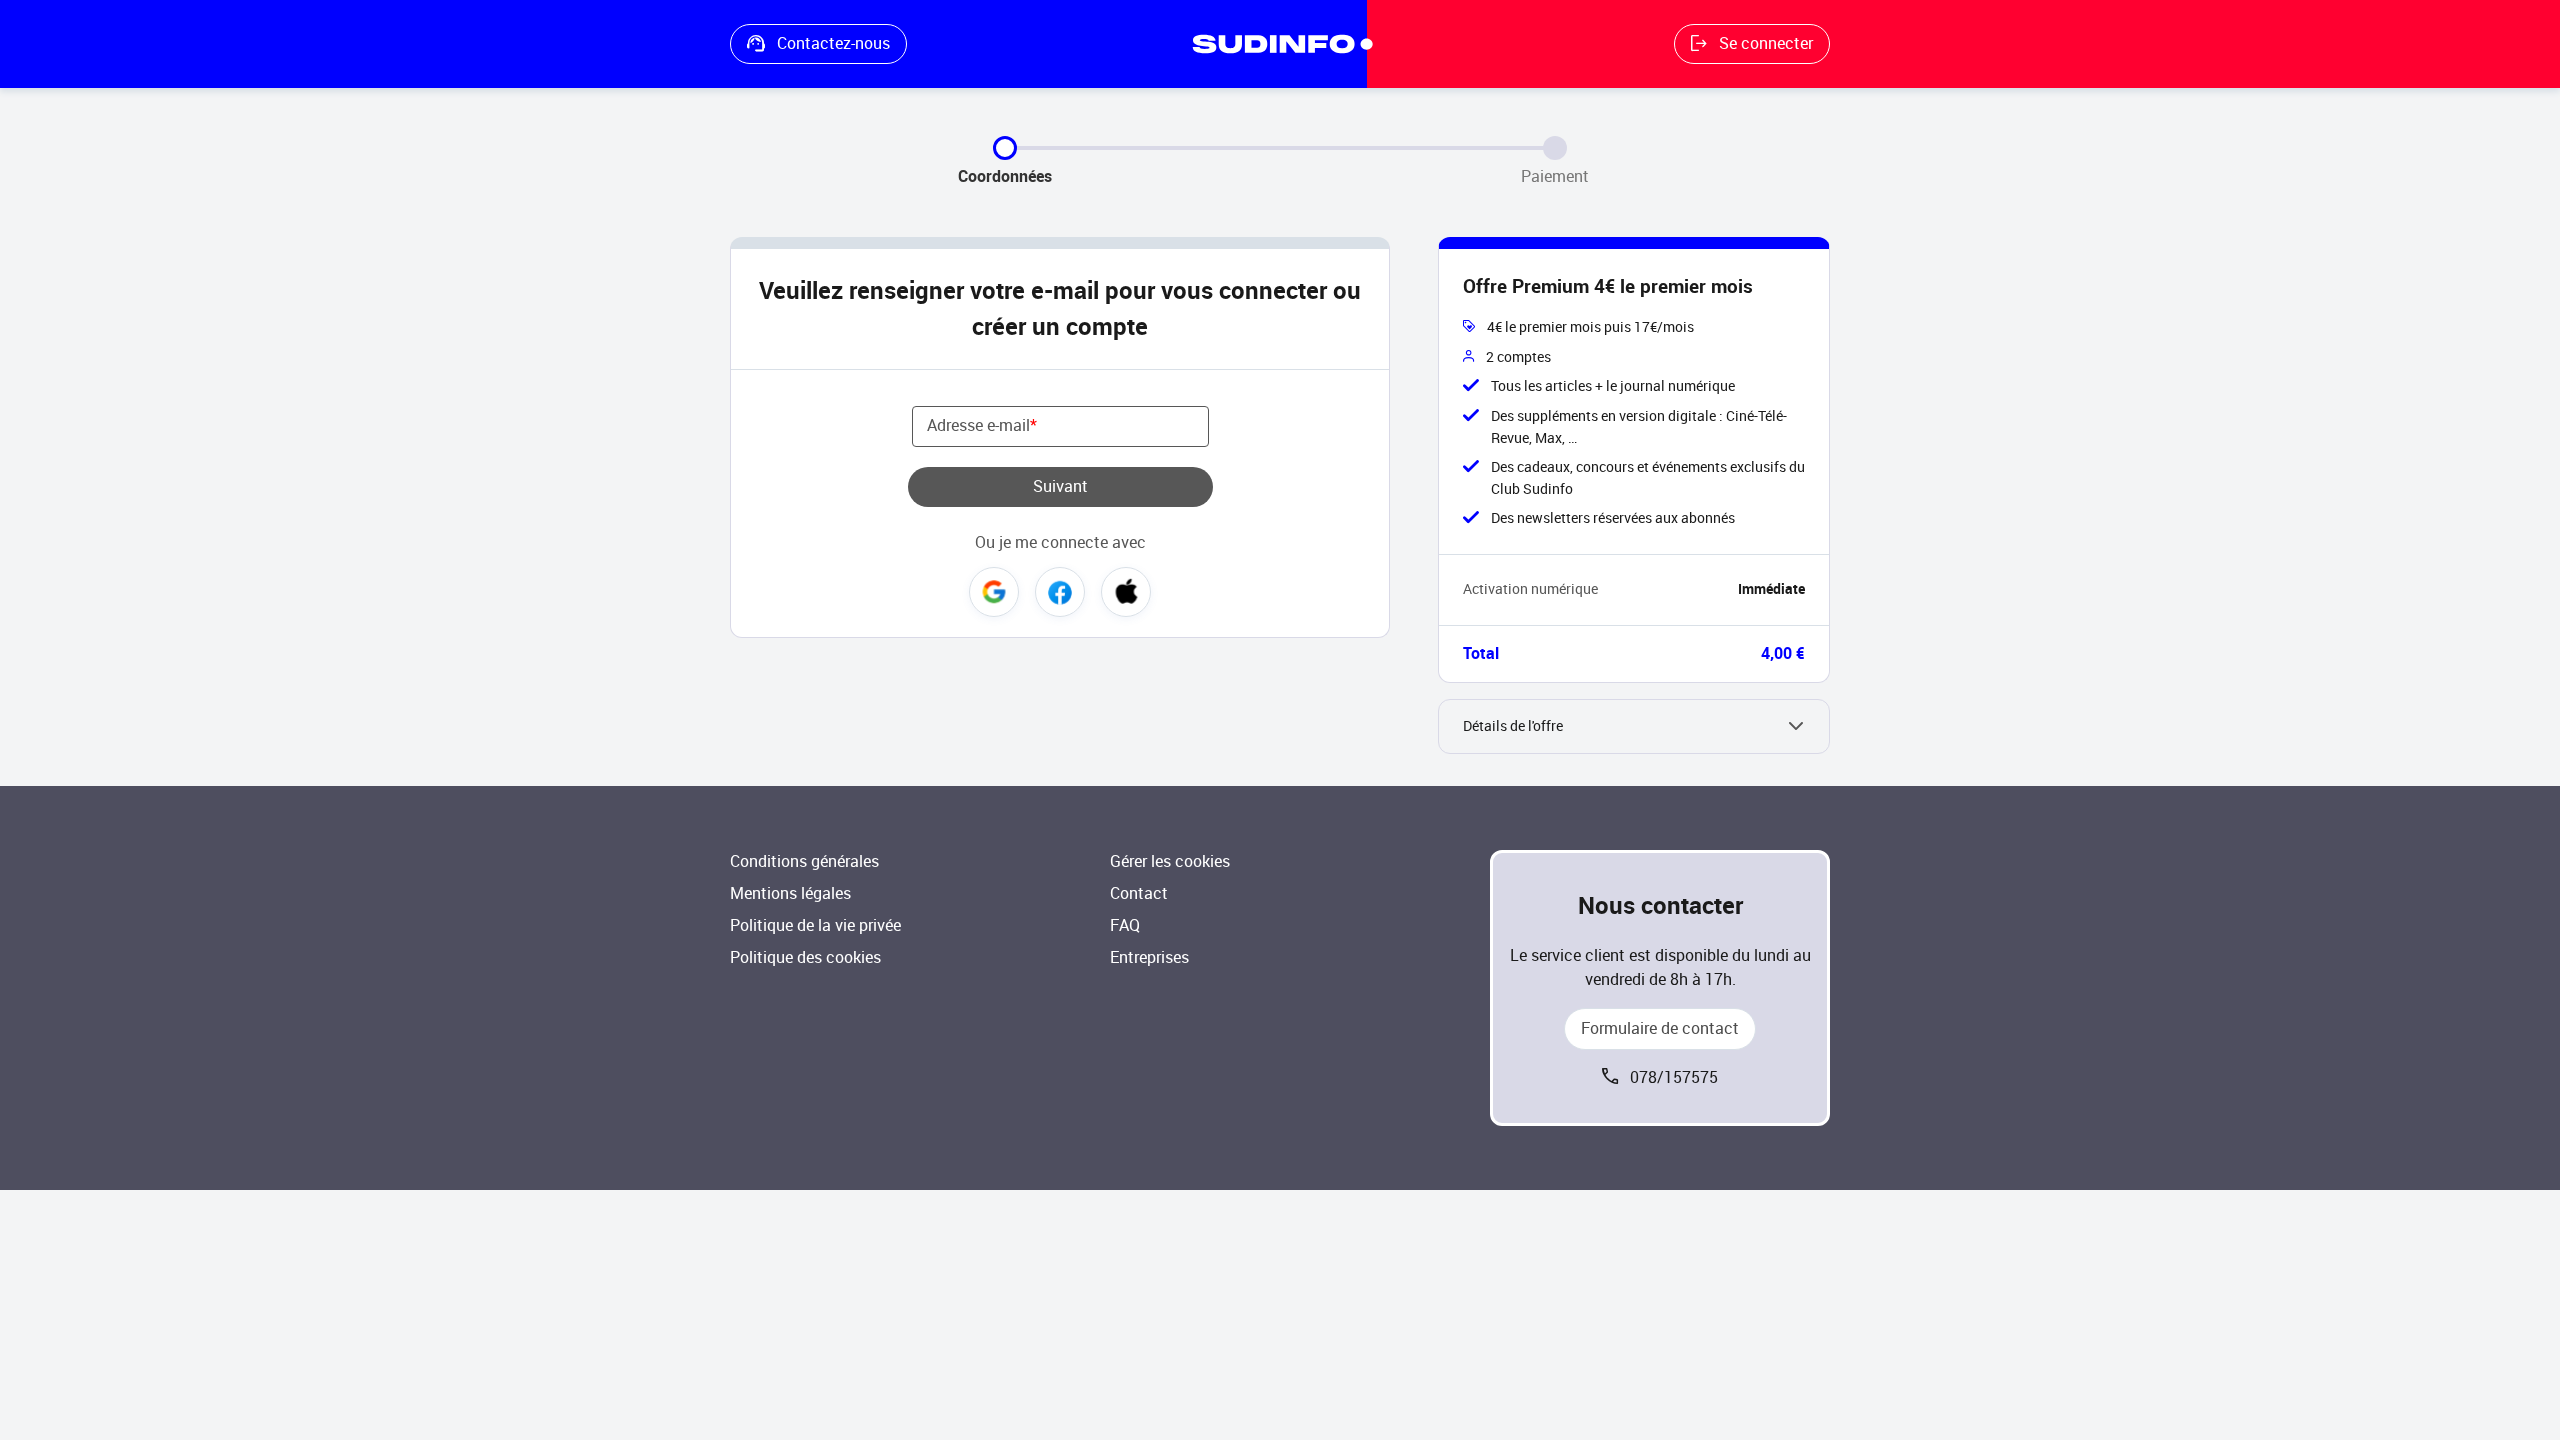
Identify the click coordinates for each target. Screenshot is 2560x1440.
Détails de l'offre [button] (1513, 726)
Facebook (1060, 592)
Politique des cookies (805, 957)
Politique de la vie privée (815, 925)
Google (994, 592)
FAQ (1125, 925)
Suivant (1060, 486)
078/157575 (1674, 1077)
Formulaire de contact (1660, 1028)
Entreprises (1149, 957)
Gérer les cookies (1170, 861)
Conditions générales (804, 861)
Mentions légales (790, 893)
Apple (1126, 592)
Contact (1139, 893)
